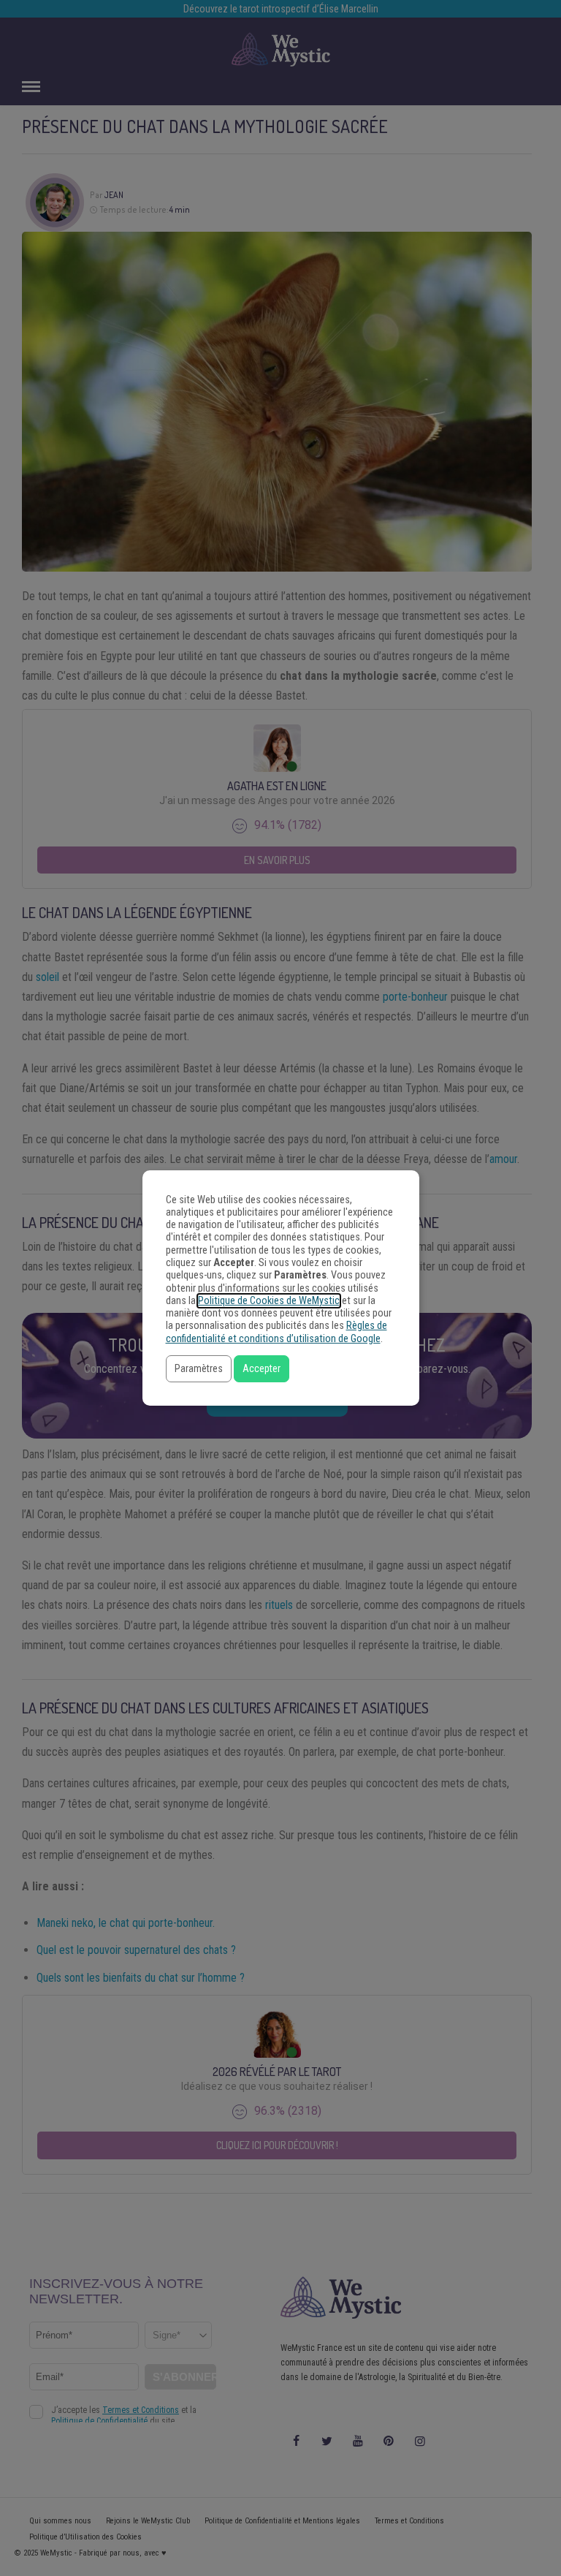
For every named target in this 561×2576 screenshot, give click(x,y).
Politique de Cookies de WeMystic (269, 1301)
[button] (199, 1369)
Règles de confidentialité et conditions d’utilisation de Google (276, 1332)
